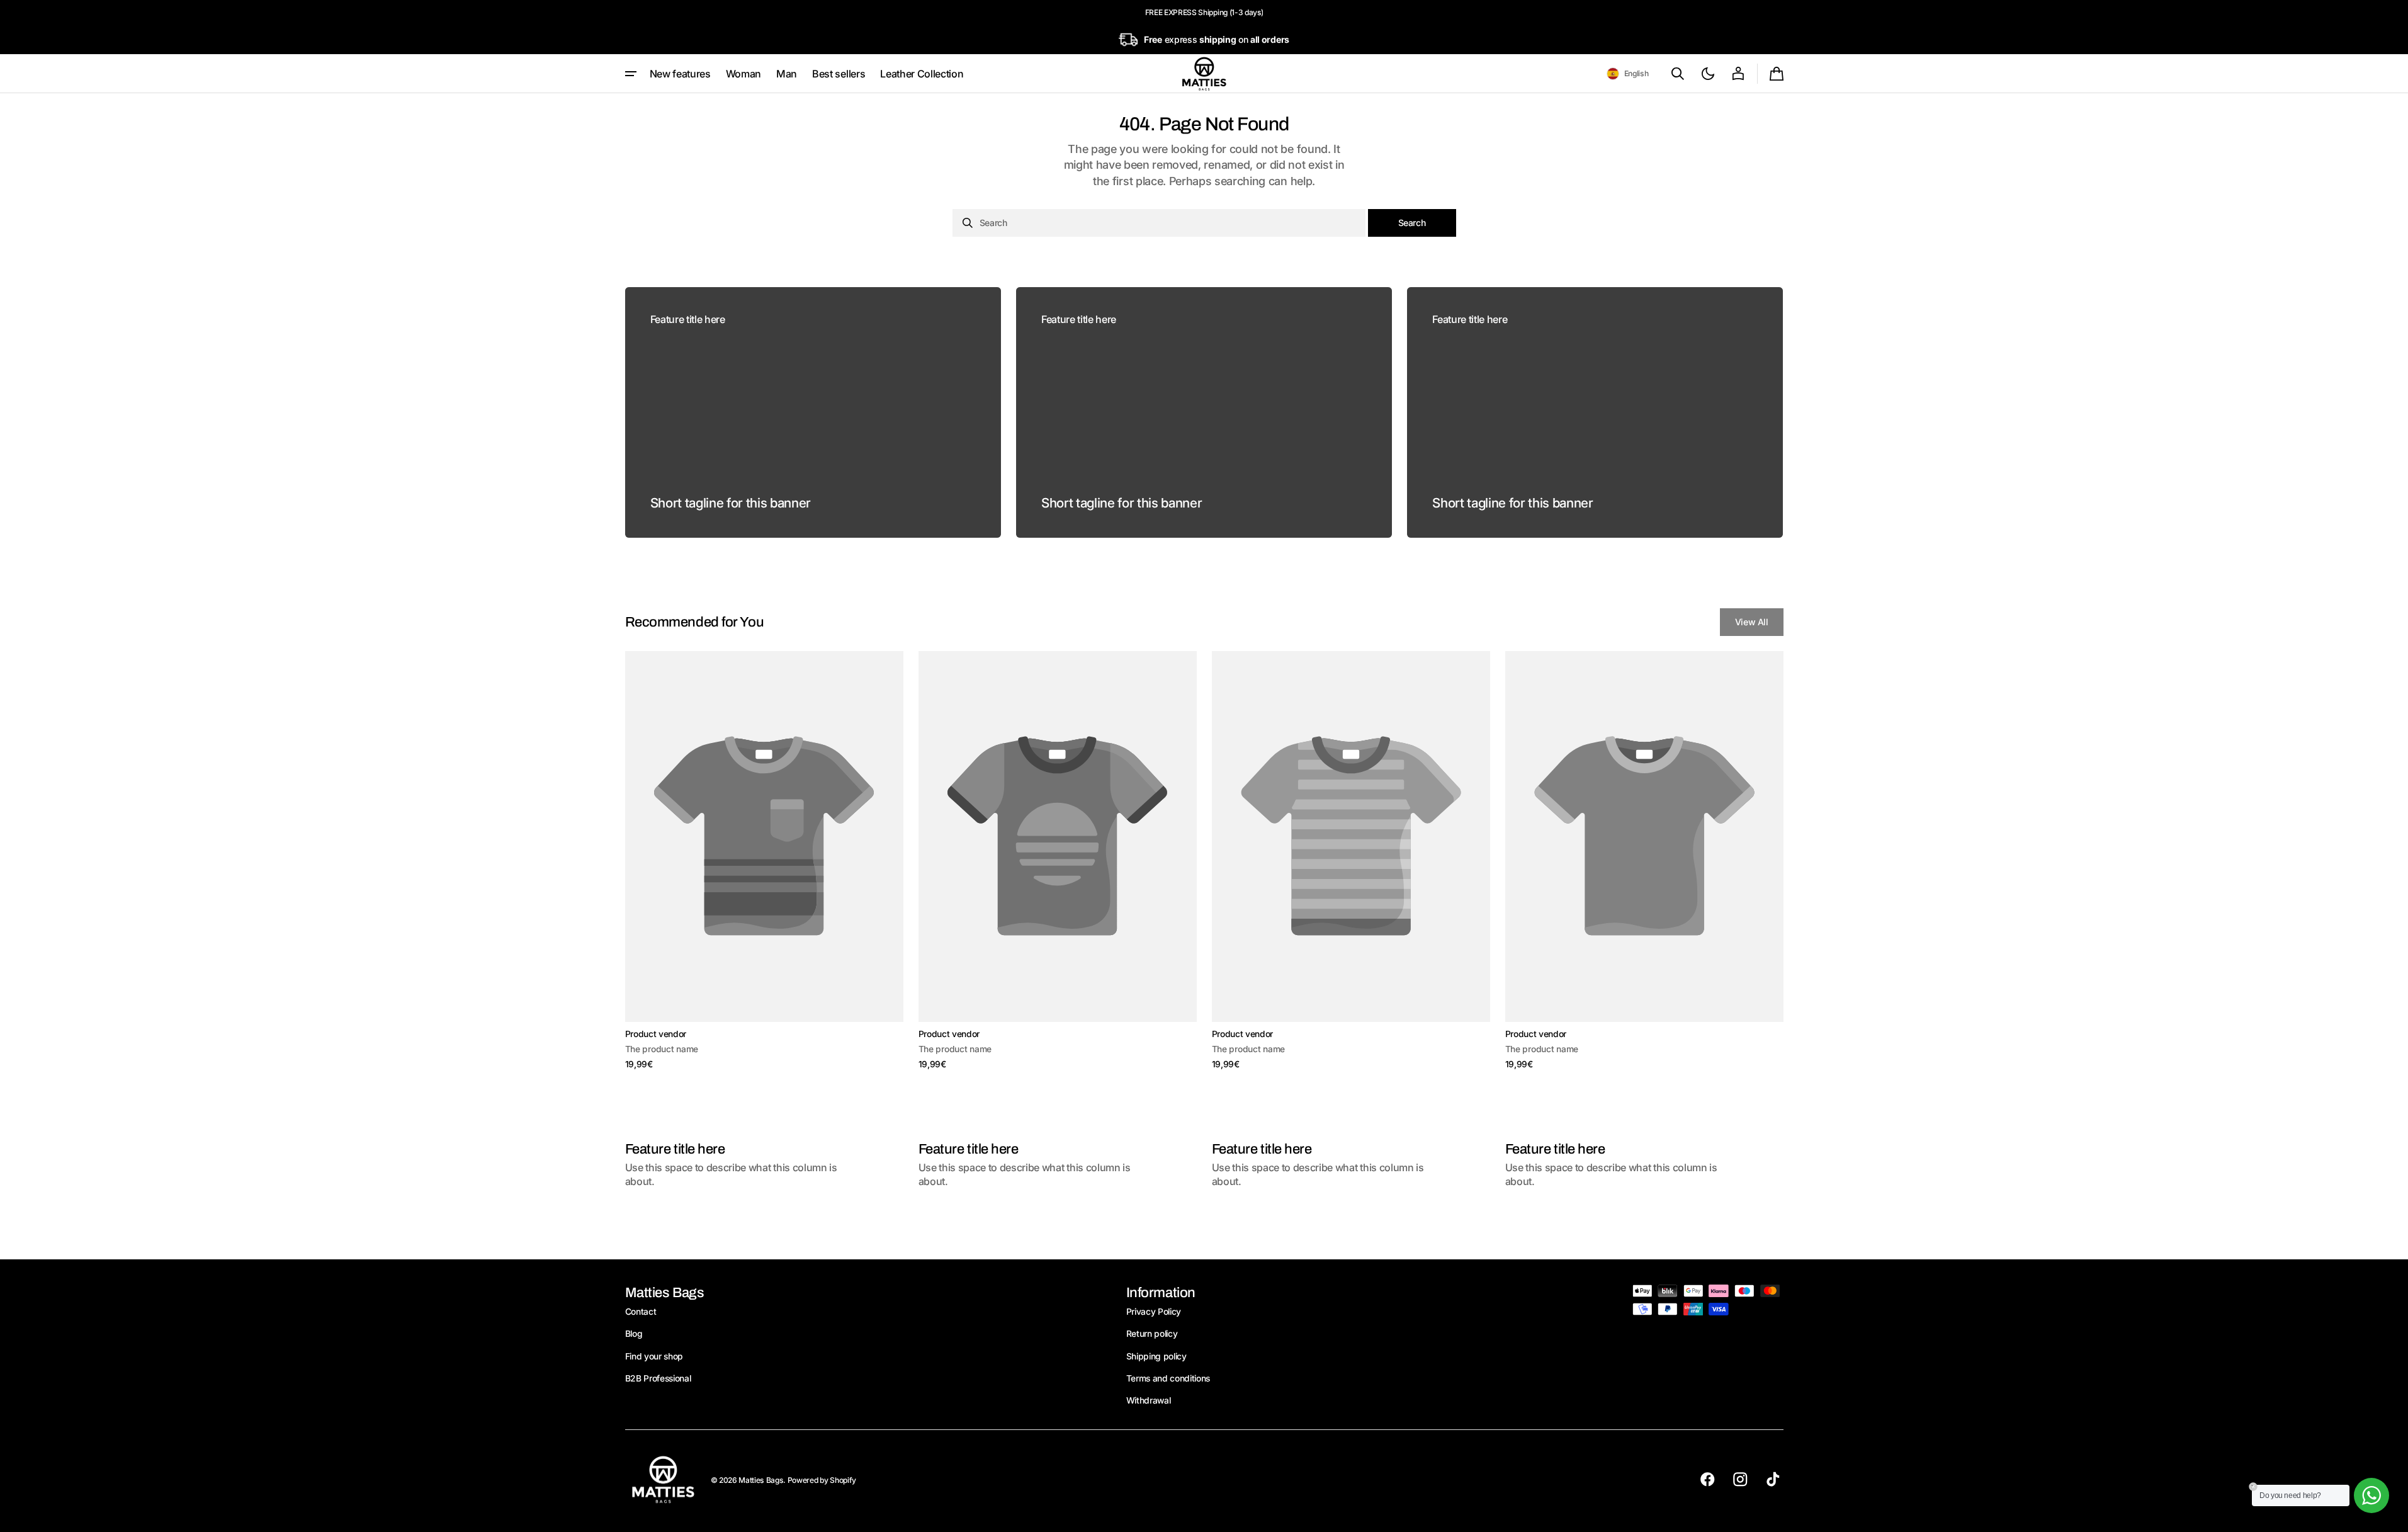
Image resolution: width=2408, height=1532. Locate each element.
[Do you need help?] (2371, 1495)
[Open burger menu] (631, 74)
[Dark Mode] (1708, 74)
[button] (1628, 74)
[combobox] (1159, 223)
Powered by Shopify (822, 1480)
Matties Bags (761, 1480)
